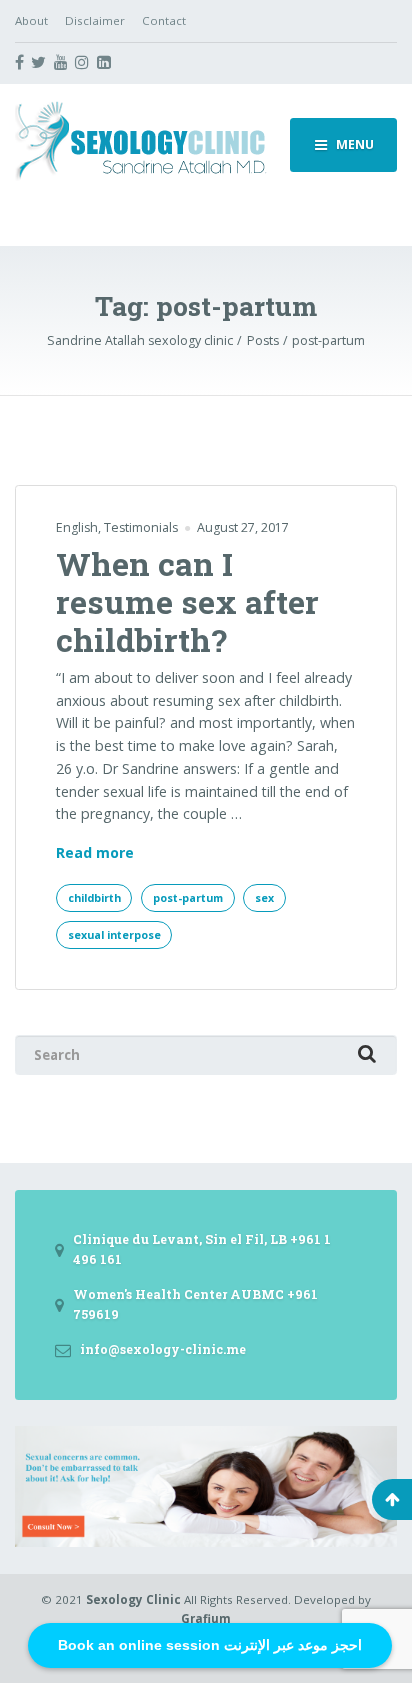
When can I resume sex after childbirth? (187, 602)
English (77, 527)
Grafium (206, 1618)
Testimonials (141, 527)
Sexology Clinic (133, 1599)
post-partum (188, 898)
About (31, 20)
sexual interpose (114, 935)
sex (264, 898)
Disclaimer (95, 20)
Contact (164, 20)
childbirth (94, 898)
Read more (95, 853)
